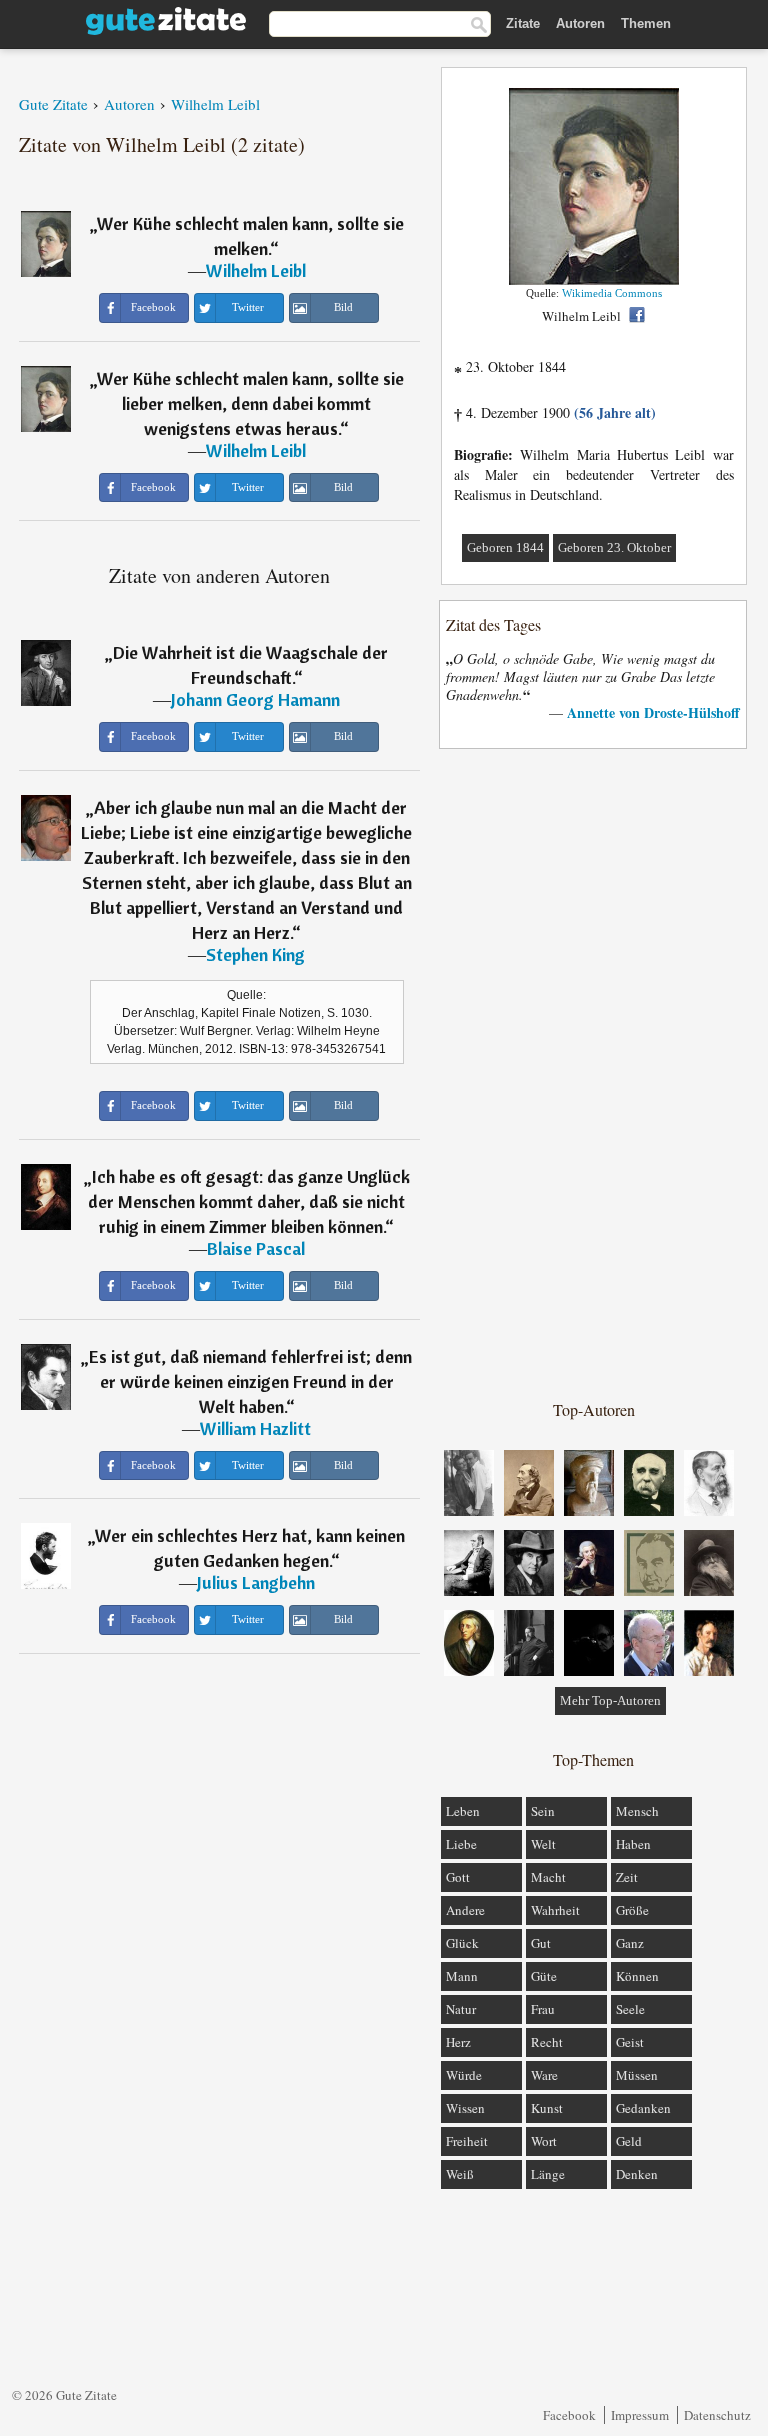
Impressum (640, 2415)
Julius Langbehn (256, 1582)
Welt (543, 1844)
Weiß (460, 2174)
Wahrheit (555, 1910)
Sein (543, 1811)
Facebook (569, 2415)
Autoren (580, 23)
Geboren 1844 (505, 547)
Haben (633, 1844)
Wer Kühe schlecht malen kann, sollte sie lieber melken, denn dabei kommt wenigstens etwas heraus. (250, 403)
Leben (463, 1811)
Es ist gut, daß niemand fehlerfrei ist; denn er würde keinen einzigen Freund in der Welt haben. (250, 1381)
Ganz (630, 1943)
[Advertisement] (594, 1073)
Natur (461, 2009)
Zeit (627, 1877)
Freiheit (467, 2141)
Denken (637, 2174)
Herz (458, 2042)
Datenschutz (717, 2415)
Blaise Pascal (256, 1248)
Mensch (637, 1811)
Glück (462, 1943)
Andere (465, 1910)
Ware (544, 2075)
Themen (646, 23)
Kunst (547, 2108)
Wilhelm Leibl (256, 270)
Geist (630, 2042)
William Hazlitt (255, 1428)
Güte (544, 1976)
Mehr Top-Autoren (610, 1700)
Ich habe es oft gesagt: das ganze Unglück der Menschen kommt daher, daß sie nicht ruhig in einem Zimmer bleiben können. (249, 1201)
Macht (548, 1877)
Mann (462, 1976)
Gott (458, 1877)
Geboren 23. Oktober (614, 547)
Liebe (461, 1844)
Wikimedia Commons (612, 293)
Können (637, 1976)
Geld (629, 2141)
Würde (464, 2075)
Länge (548, 2174)
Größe (632, 1910)
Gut (541, 1943)
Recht (547, 2042)
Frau (543, 2009)
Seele (630, 2009)
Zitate (523, 23)
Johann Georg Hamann (255, 699)
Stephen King (255, 954)
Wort (544, 2141)
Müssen (637, 2075)
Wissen (465, 2108)
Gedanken (643, 2108)
